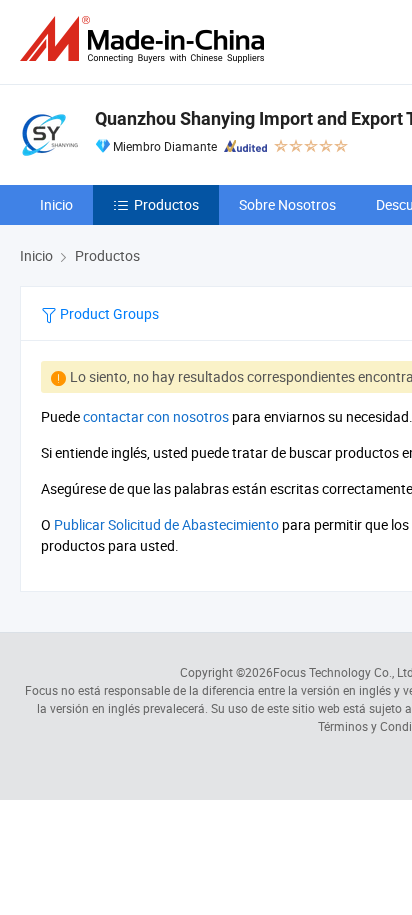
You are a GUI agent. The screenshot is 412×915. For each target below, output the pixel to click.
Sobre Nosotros (287, 204)
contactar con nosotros (156, 416)
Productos (166, 204)
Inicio (56, 204)
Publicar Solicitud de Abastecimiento (166, 524)
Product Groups (108, 313)
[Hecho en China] (146, 39)
